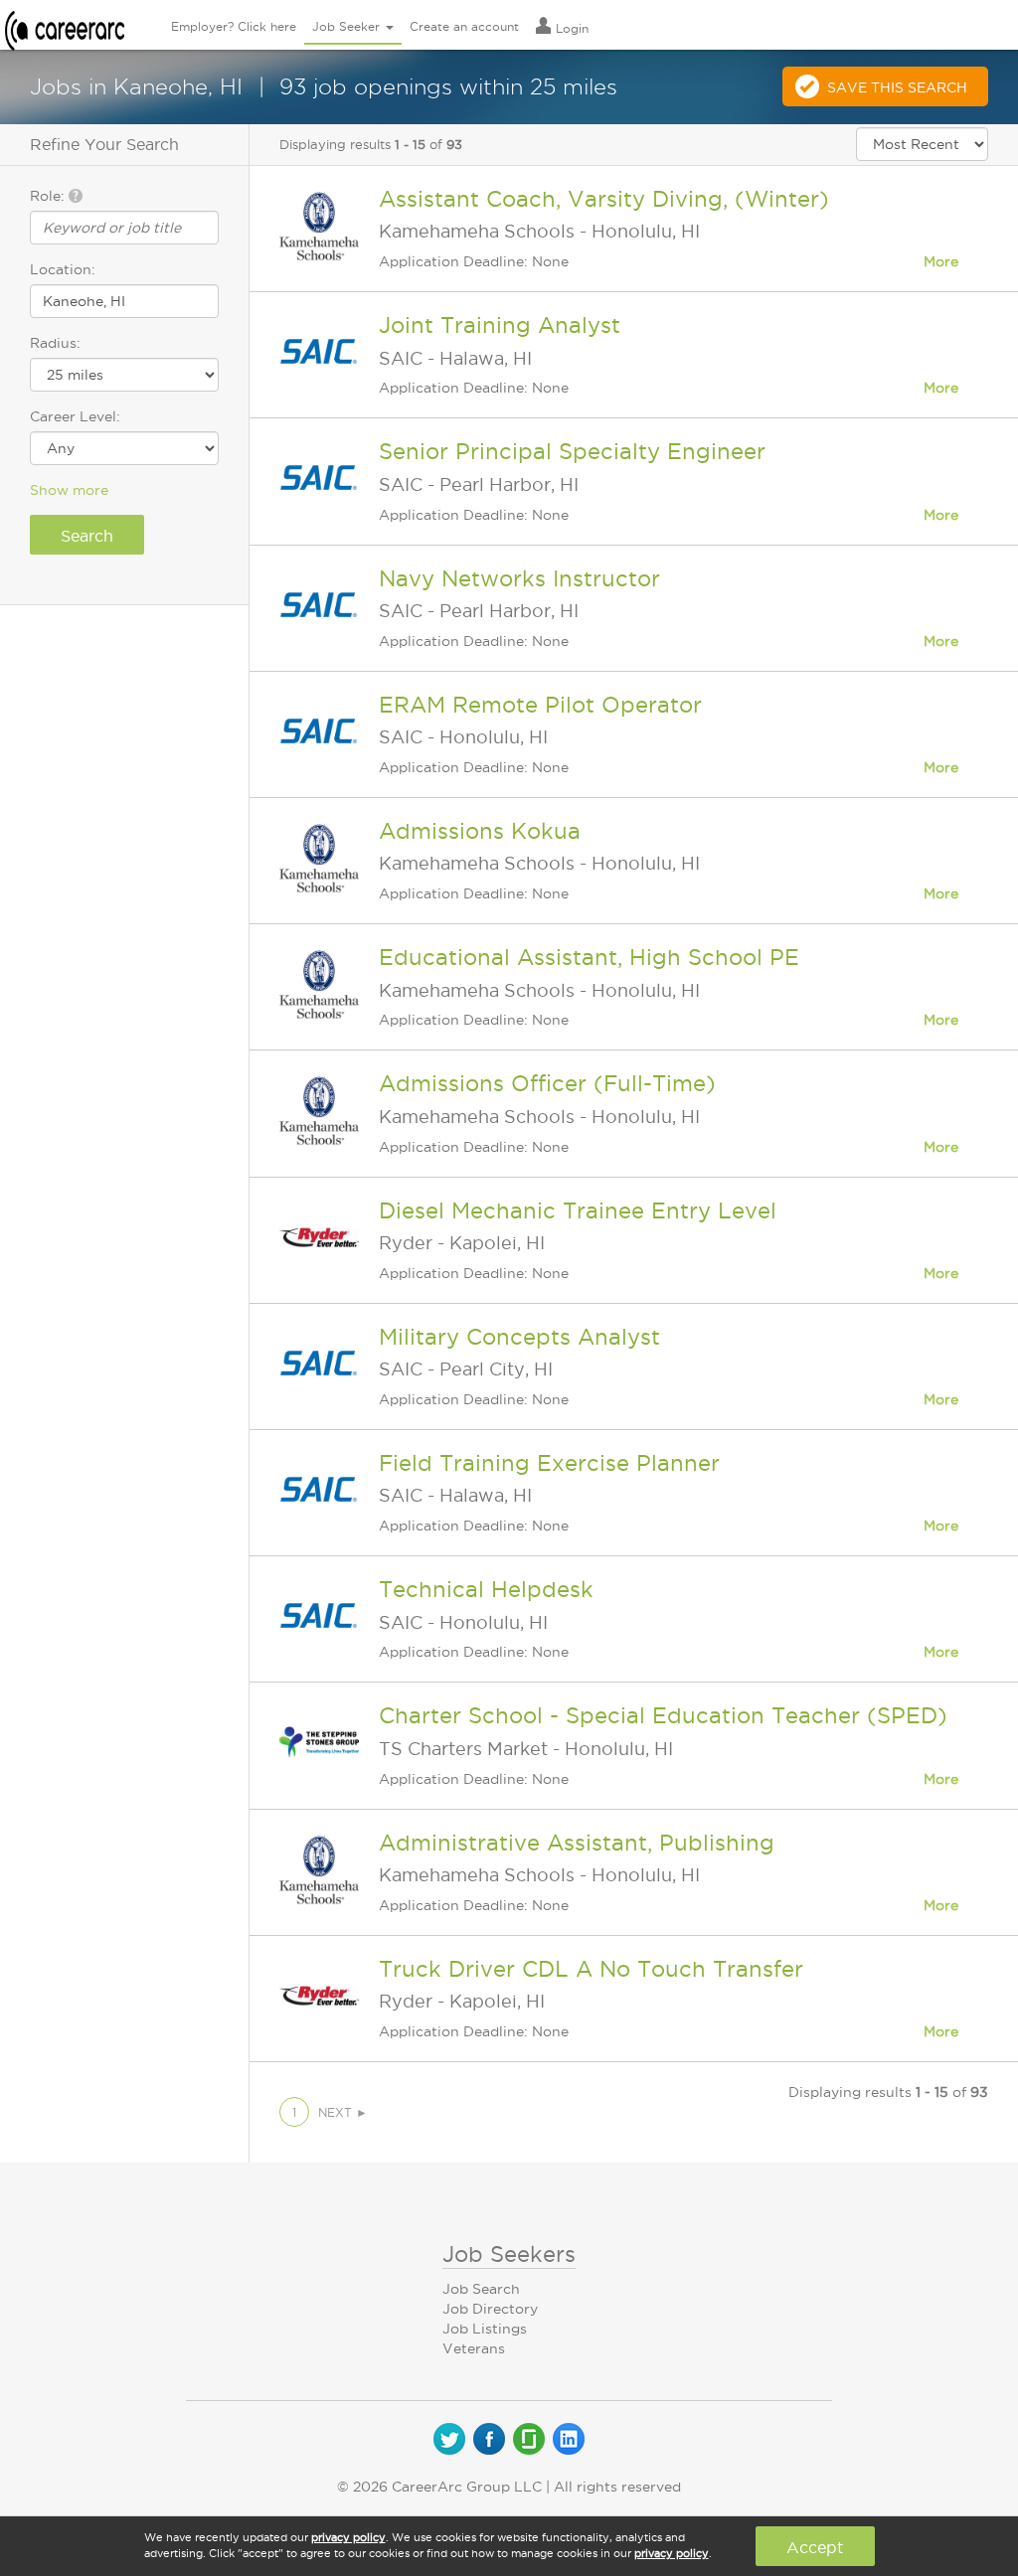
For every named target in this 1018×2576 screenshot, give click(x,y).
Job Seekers (509, 2254)
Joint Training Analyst (500, 325)
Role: (49, 196)
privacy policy (348, 2537)
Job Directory (490, 2309)
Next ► (343, 2112)
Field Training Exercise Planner (549, 1463)
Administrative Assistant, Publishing (577, 1843)
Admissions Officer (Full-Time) (547, 1083)
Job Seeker (348, 26)
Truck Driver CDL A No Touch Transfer (591, 1969)
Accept (815, 2547)
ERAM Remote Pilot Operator (540, 705)
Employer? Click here (234, 26)
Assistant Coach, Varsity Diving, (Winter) (604, 199)
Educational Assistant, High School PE (589, 957)
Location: (63, 269)
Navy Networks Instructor (519, 578)
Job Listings (485, 2329)
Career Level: (75, 416)
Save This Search (897, 87)
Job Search (481, 2289)
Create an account (464, 26)
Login (570, 28)
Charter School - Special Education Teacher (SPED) (663, 1715)
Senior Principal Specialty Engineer (572, 451)
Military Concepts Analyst (519, 1337)
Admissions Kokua (480, 831)
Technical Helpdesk (486, 1589)
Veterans (474, 2348)
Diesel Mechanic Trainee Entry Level (578, 1210)
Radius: (55, 343)
